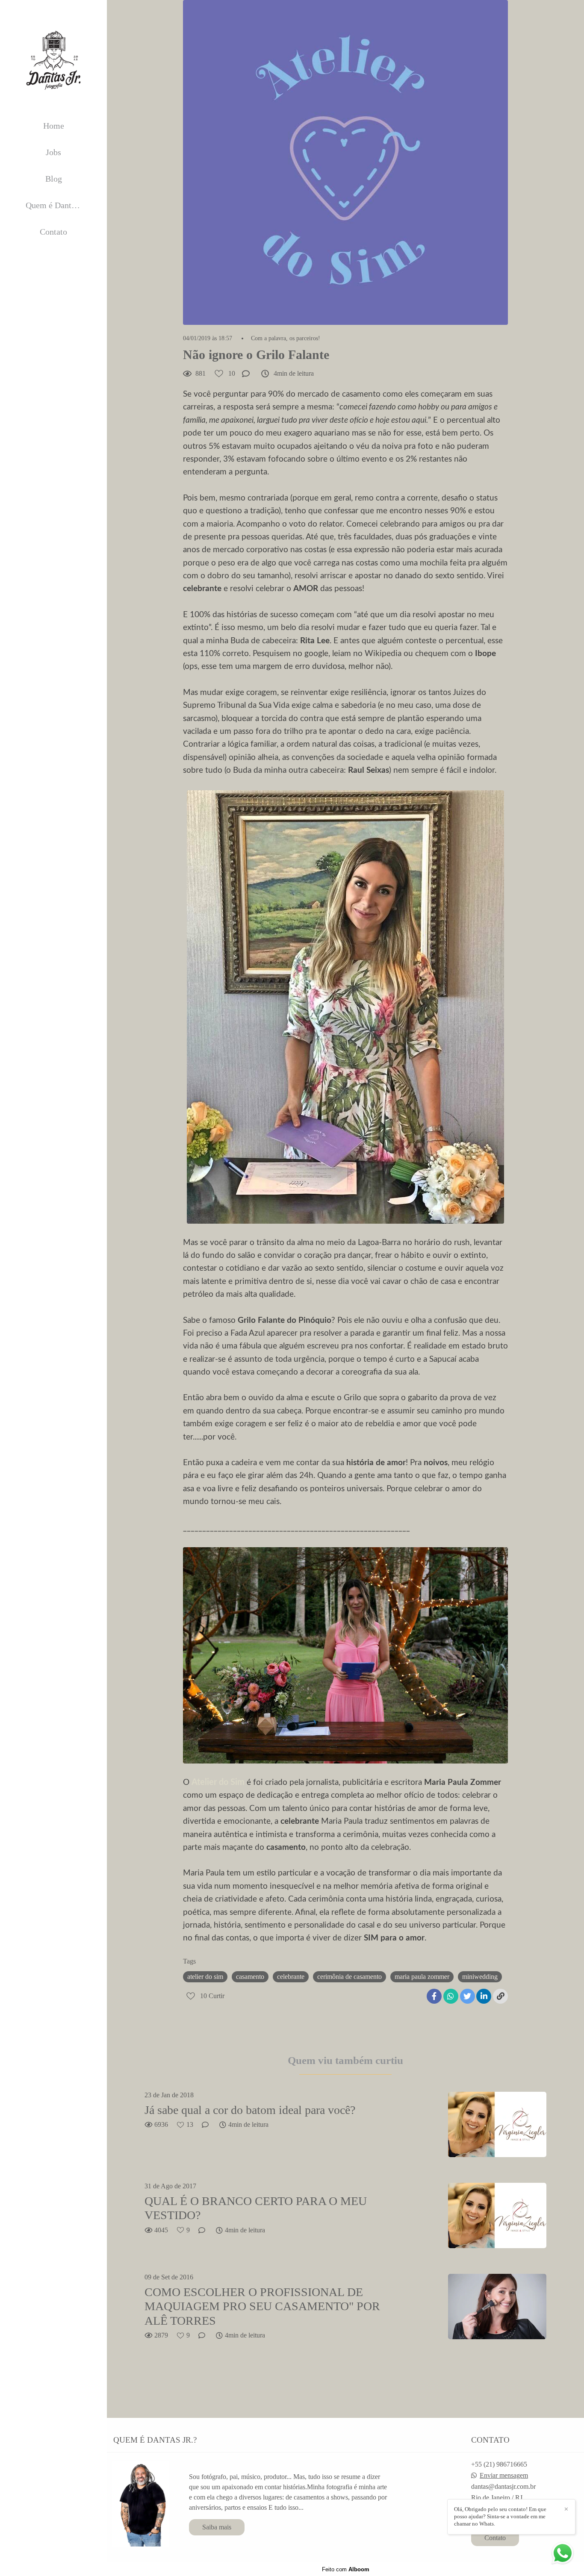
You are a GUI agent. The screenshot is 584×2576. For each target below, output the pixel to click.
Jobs (53, 152)
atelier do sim (205, 1977)
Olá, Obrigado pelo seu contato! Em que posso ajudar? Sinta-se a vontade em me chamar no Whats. (500, 2516)
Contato (53, 232)
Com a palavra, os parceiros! (286, 339)
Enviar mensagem (504, 2476)
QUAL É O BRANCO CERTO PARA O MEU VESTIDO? (256, 2208)
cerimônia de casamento (350, 1977)
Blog (54, 179)
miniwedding (480, 1977)
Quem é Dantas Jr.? (59, 205)
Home (54, 126)
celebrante (291, 1977)
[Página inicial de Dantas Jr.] (53, 60)
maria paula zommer (422, 1977)
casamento (250, 1977)
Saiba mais (217, 2527)
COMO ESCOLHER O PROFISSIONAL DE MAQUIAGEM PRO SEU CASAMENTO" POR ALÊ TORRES (262, 2306)
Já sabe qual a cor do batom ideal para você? (250, 2110)
